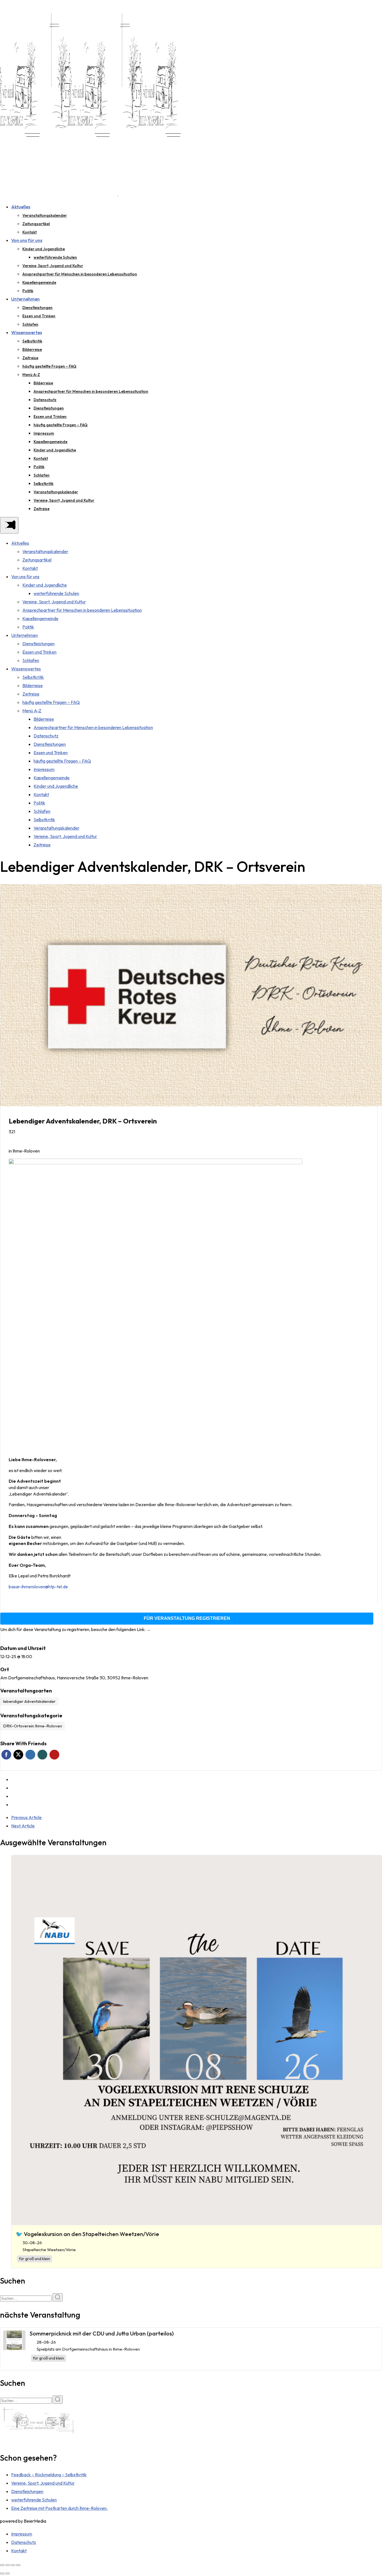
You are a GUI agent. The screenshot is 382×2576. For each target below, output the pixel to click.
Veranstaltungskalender (45, 215)
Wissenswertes (27, 332)
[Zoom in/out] (18, 2565)
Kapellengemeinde (39, 282)
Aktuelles (21, 207)
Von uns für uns (27, 240)
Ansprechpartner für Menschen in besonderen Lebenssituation (80, 274)
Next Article (23, 1826)
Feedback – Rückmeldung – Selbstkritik (49, 2475)
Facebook (6, 1755)
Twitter (18, 1755)
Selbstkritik (32, 341)
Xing (42, 1755)
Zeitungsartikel (36, 224)
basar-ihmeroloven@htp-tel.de (38, 1587)
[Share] (8, 2565)
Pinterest (54, 1755)
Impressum (44, 433)
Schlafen (30, 324)
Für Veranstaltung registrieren (187, 1618)
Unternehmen (25, 299)
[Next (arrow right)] (8, 2573)
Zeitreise (30, 358)
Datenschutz (45, 400)
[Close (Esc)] (2, 2565)
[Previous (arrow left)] (2, 2573)
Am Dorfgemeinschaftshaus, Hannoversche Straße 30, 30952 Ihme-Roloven (74, 1678)
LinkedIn (30, 1755)
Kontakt (30, 232)
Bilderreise (32, 349)
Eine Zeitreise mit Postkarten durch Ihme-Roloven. (59, 2508)
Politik (28, 291)
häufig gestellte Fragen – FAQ (49, 366)
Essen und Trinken (39, 316)
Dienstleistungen (37, 308)
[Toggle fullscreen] (13, 2565)
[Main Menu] (9, 525)
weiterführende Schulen (55, 257)
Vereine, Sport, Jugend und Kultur (53, 266)
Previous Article (26, 1817)
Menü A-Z (31, 375)
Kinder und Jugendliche (44, 249)
